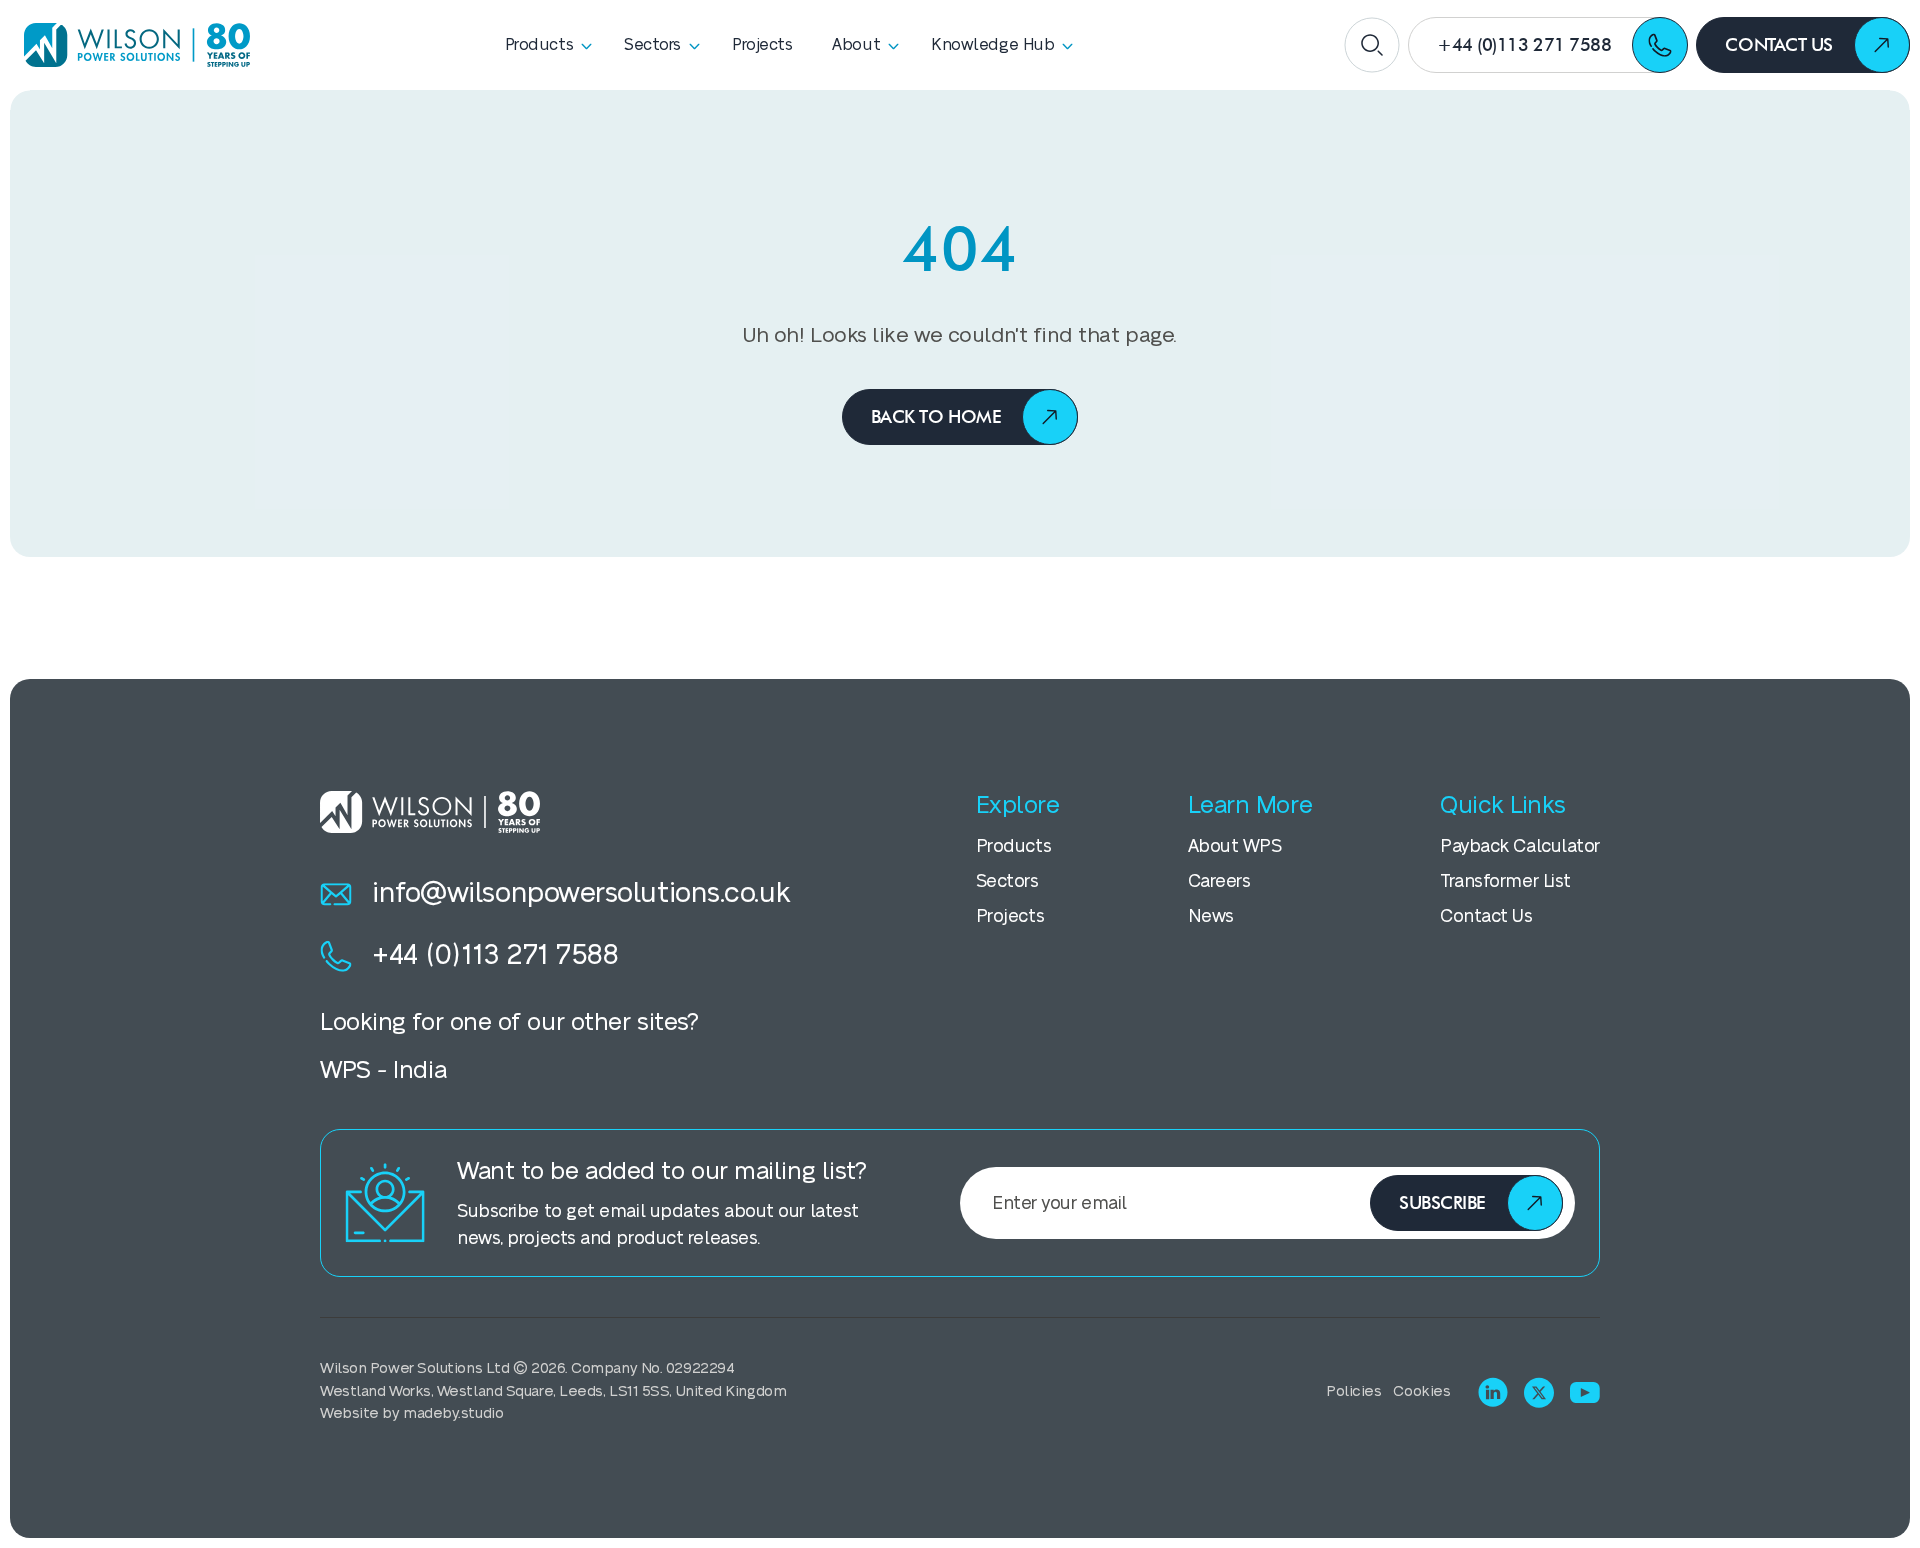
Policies (1353, 1391)
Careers (1219, 881)
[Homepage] (130, 44)
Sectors (1007, 881)
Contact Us (1486, 916)
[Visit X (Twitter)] (1539, 1392)
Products (1013, 846)
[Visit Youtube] (1585, 1392)
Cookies (1421, 1391)
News (1211, 916)
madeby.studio (453, 1413)
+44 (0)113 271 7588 (495, 955)
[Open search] (1372, 45)
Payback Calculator (1520, 846)
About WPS (1235, 846)
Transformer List (1505, 881)
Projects (1010, 916)
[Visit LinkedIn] (1493, 1392)
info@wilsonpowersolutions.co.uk (581, 893)
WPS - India (383, 1070)
